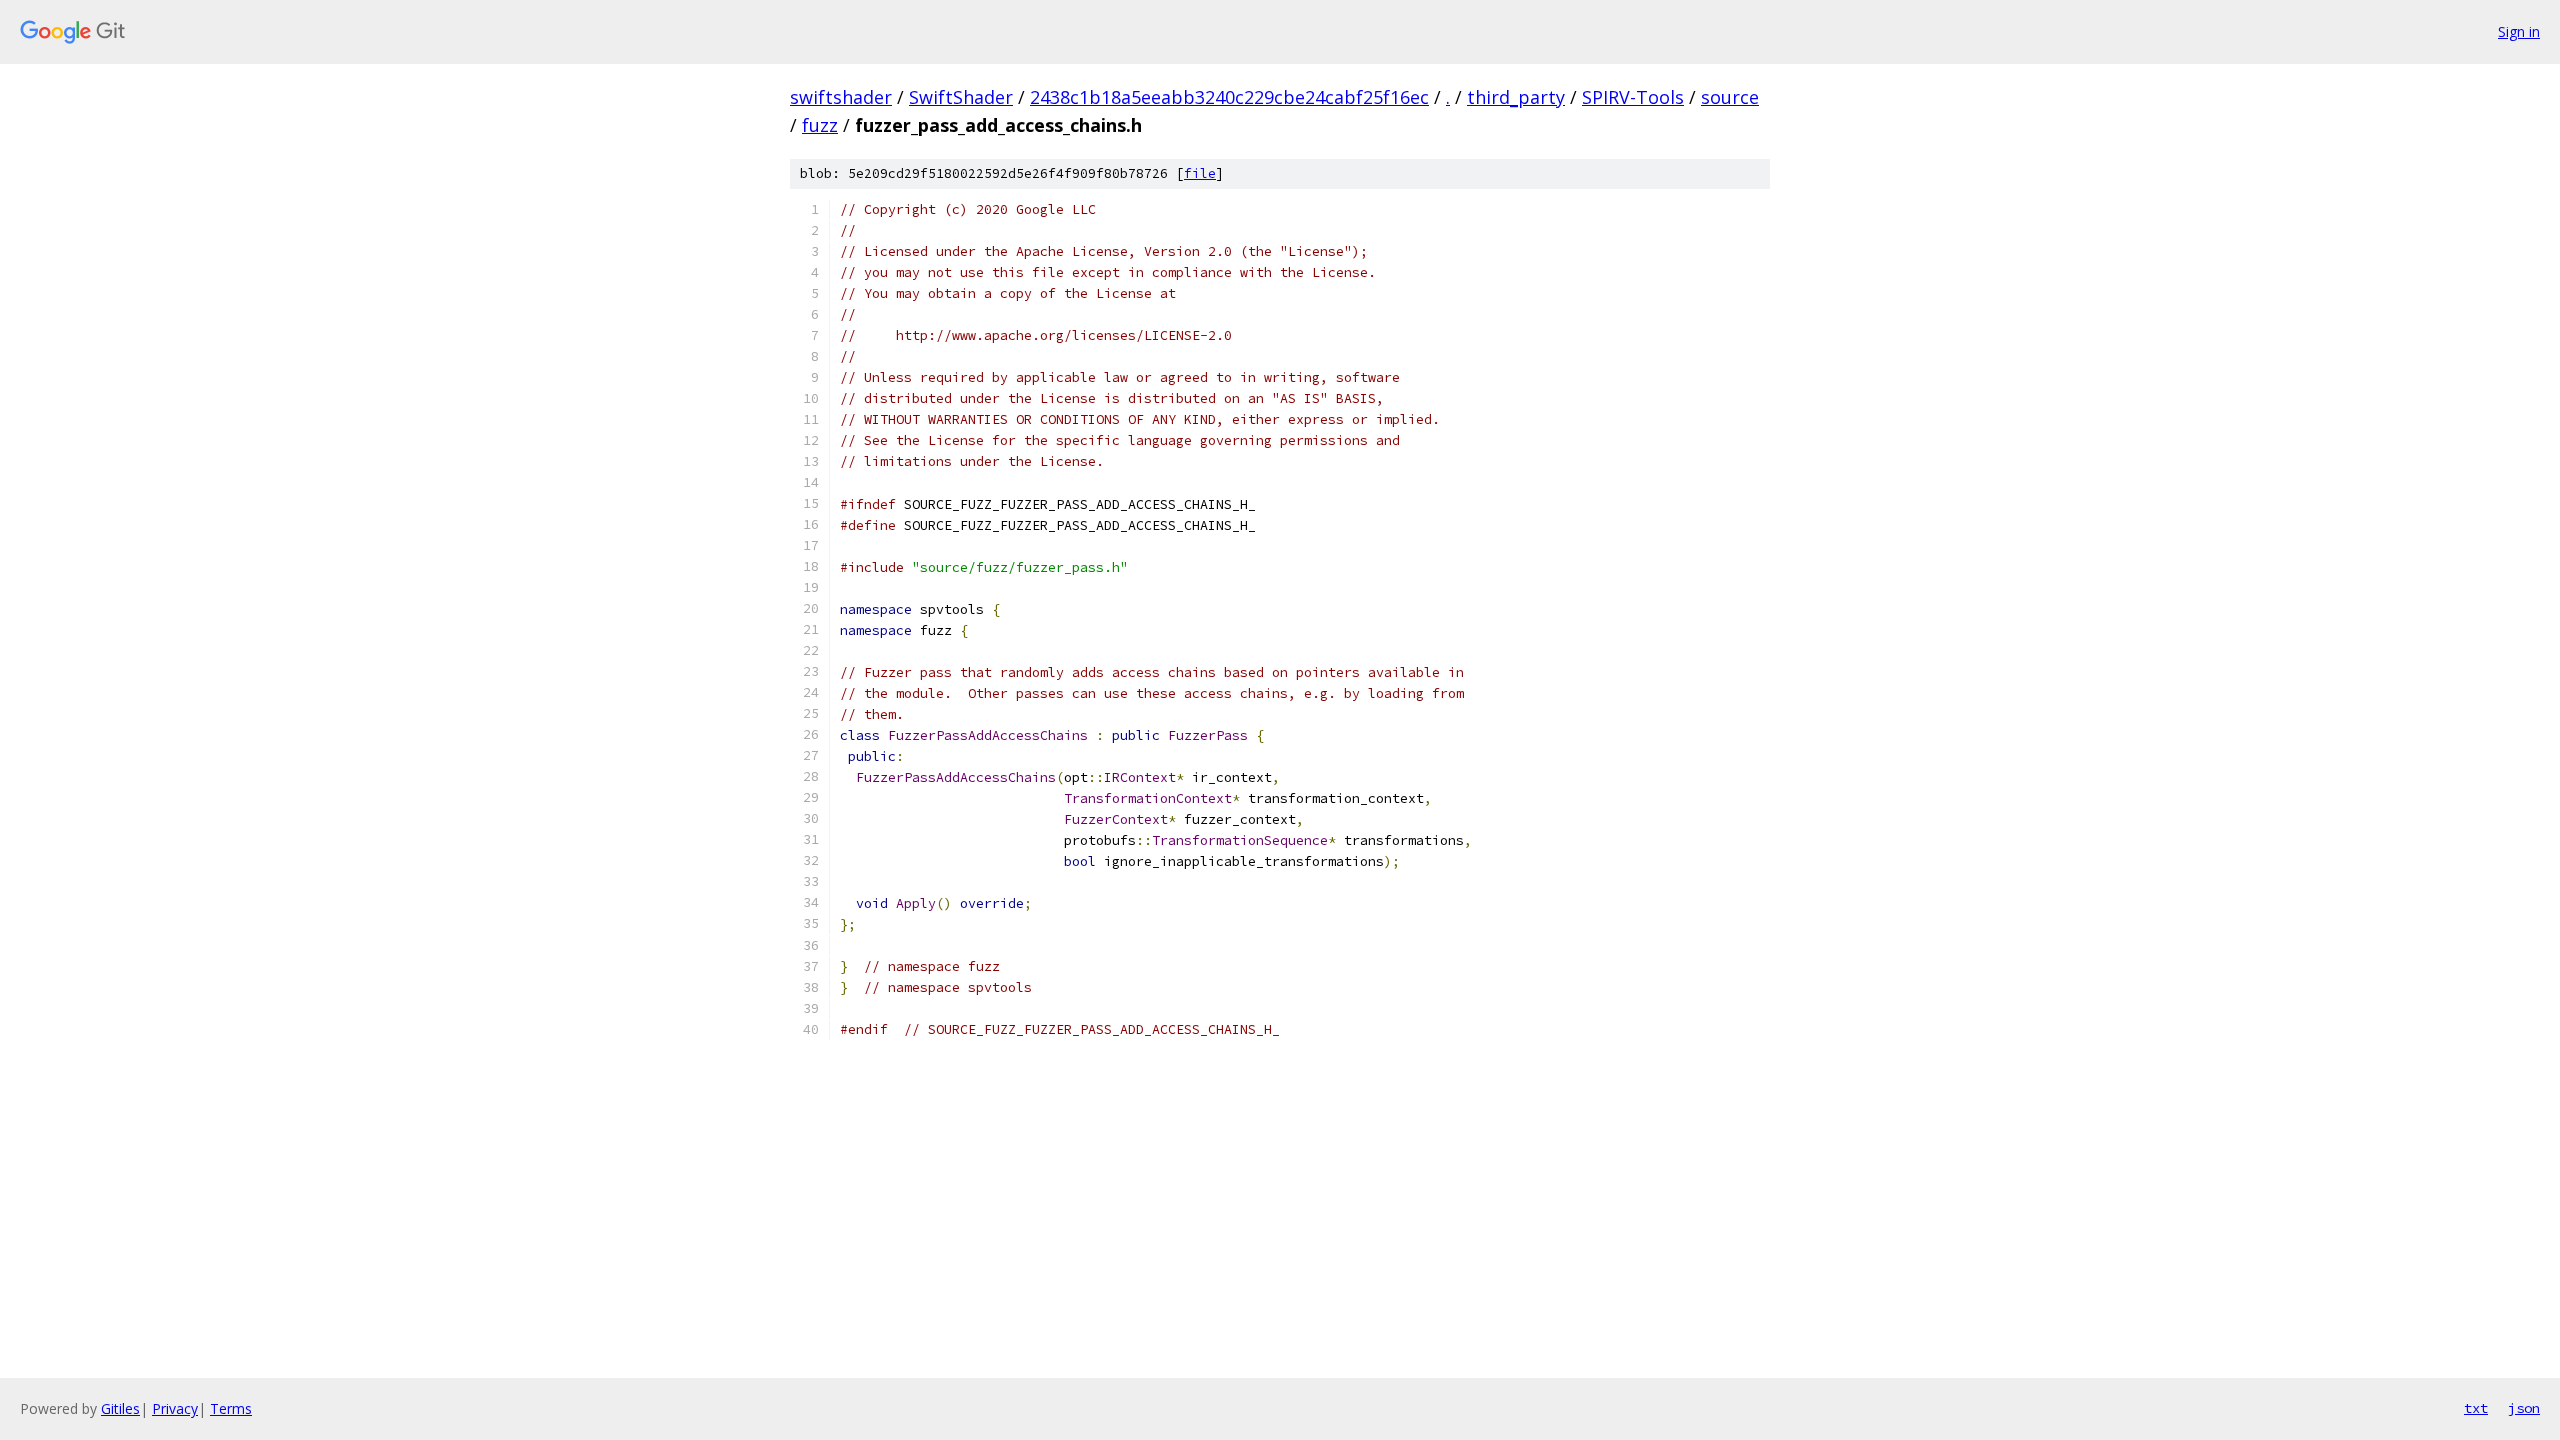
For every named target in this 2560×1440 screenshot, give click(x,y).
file (1200, 173)
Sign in (2519, 31)
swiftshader (841, 97)
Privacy (175, 1408)
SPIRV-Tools (1633, 97)
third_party (1516, 97)
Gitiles (120, 1408)
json (2524, 1408)
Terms (231, 1408)
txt (2476, 1408)
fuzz (820, 125)
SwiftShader (961, 97)
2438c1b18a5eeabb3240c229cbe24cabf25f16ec (1229, 97)
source (1730, 97)
